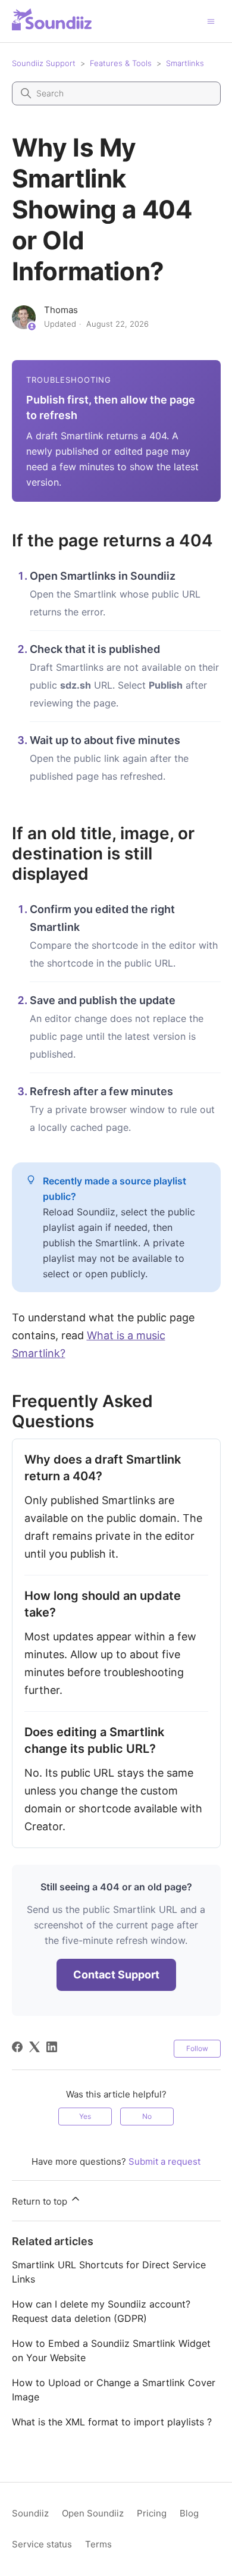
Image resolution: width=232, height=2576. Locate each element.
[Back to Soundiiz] (52, 19)
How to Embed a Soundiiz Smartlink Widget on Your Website (111, 2350)
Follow (197, 2048)
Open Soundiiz (93, 2513)
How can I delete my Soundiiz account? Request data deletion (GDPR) (101, 2311)
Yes (85, 2116)
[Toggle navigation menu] (211, 21)
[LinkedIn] (52, 2047)
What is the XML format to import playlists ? (112, 2422)
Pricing (152, 2513)
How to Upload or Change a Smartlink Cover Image (114, 2390)
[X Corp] (35, 2047)
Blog (189, 2513)
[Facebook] (17, 2047)
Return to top (41, 2201)
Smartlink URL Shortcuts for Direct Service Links (109, 2272)
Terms (98, 2544)
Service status (42, 2544)
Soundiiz (30, 2513)
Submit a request (164, 2161)
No (147, 2116)
